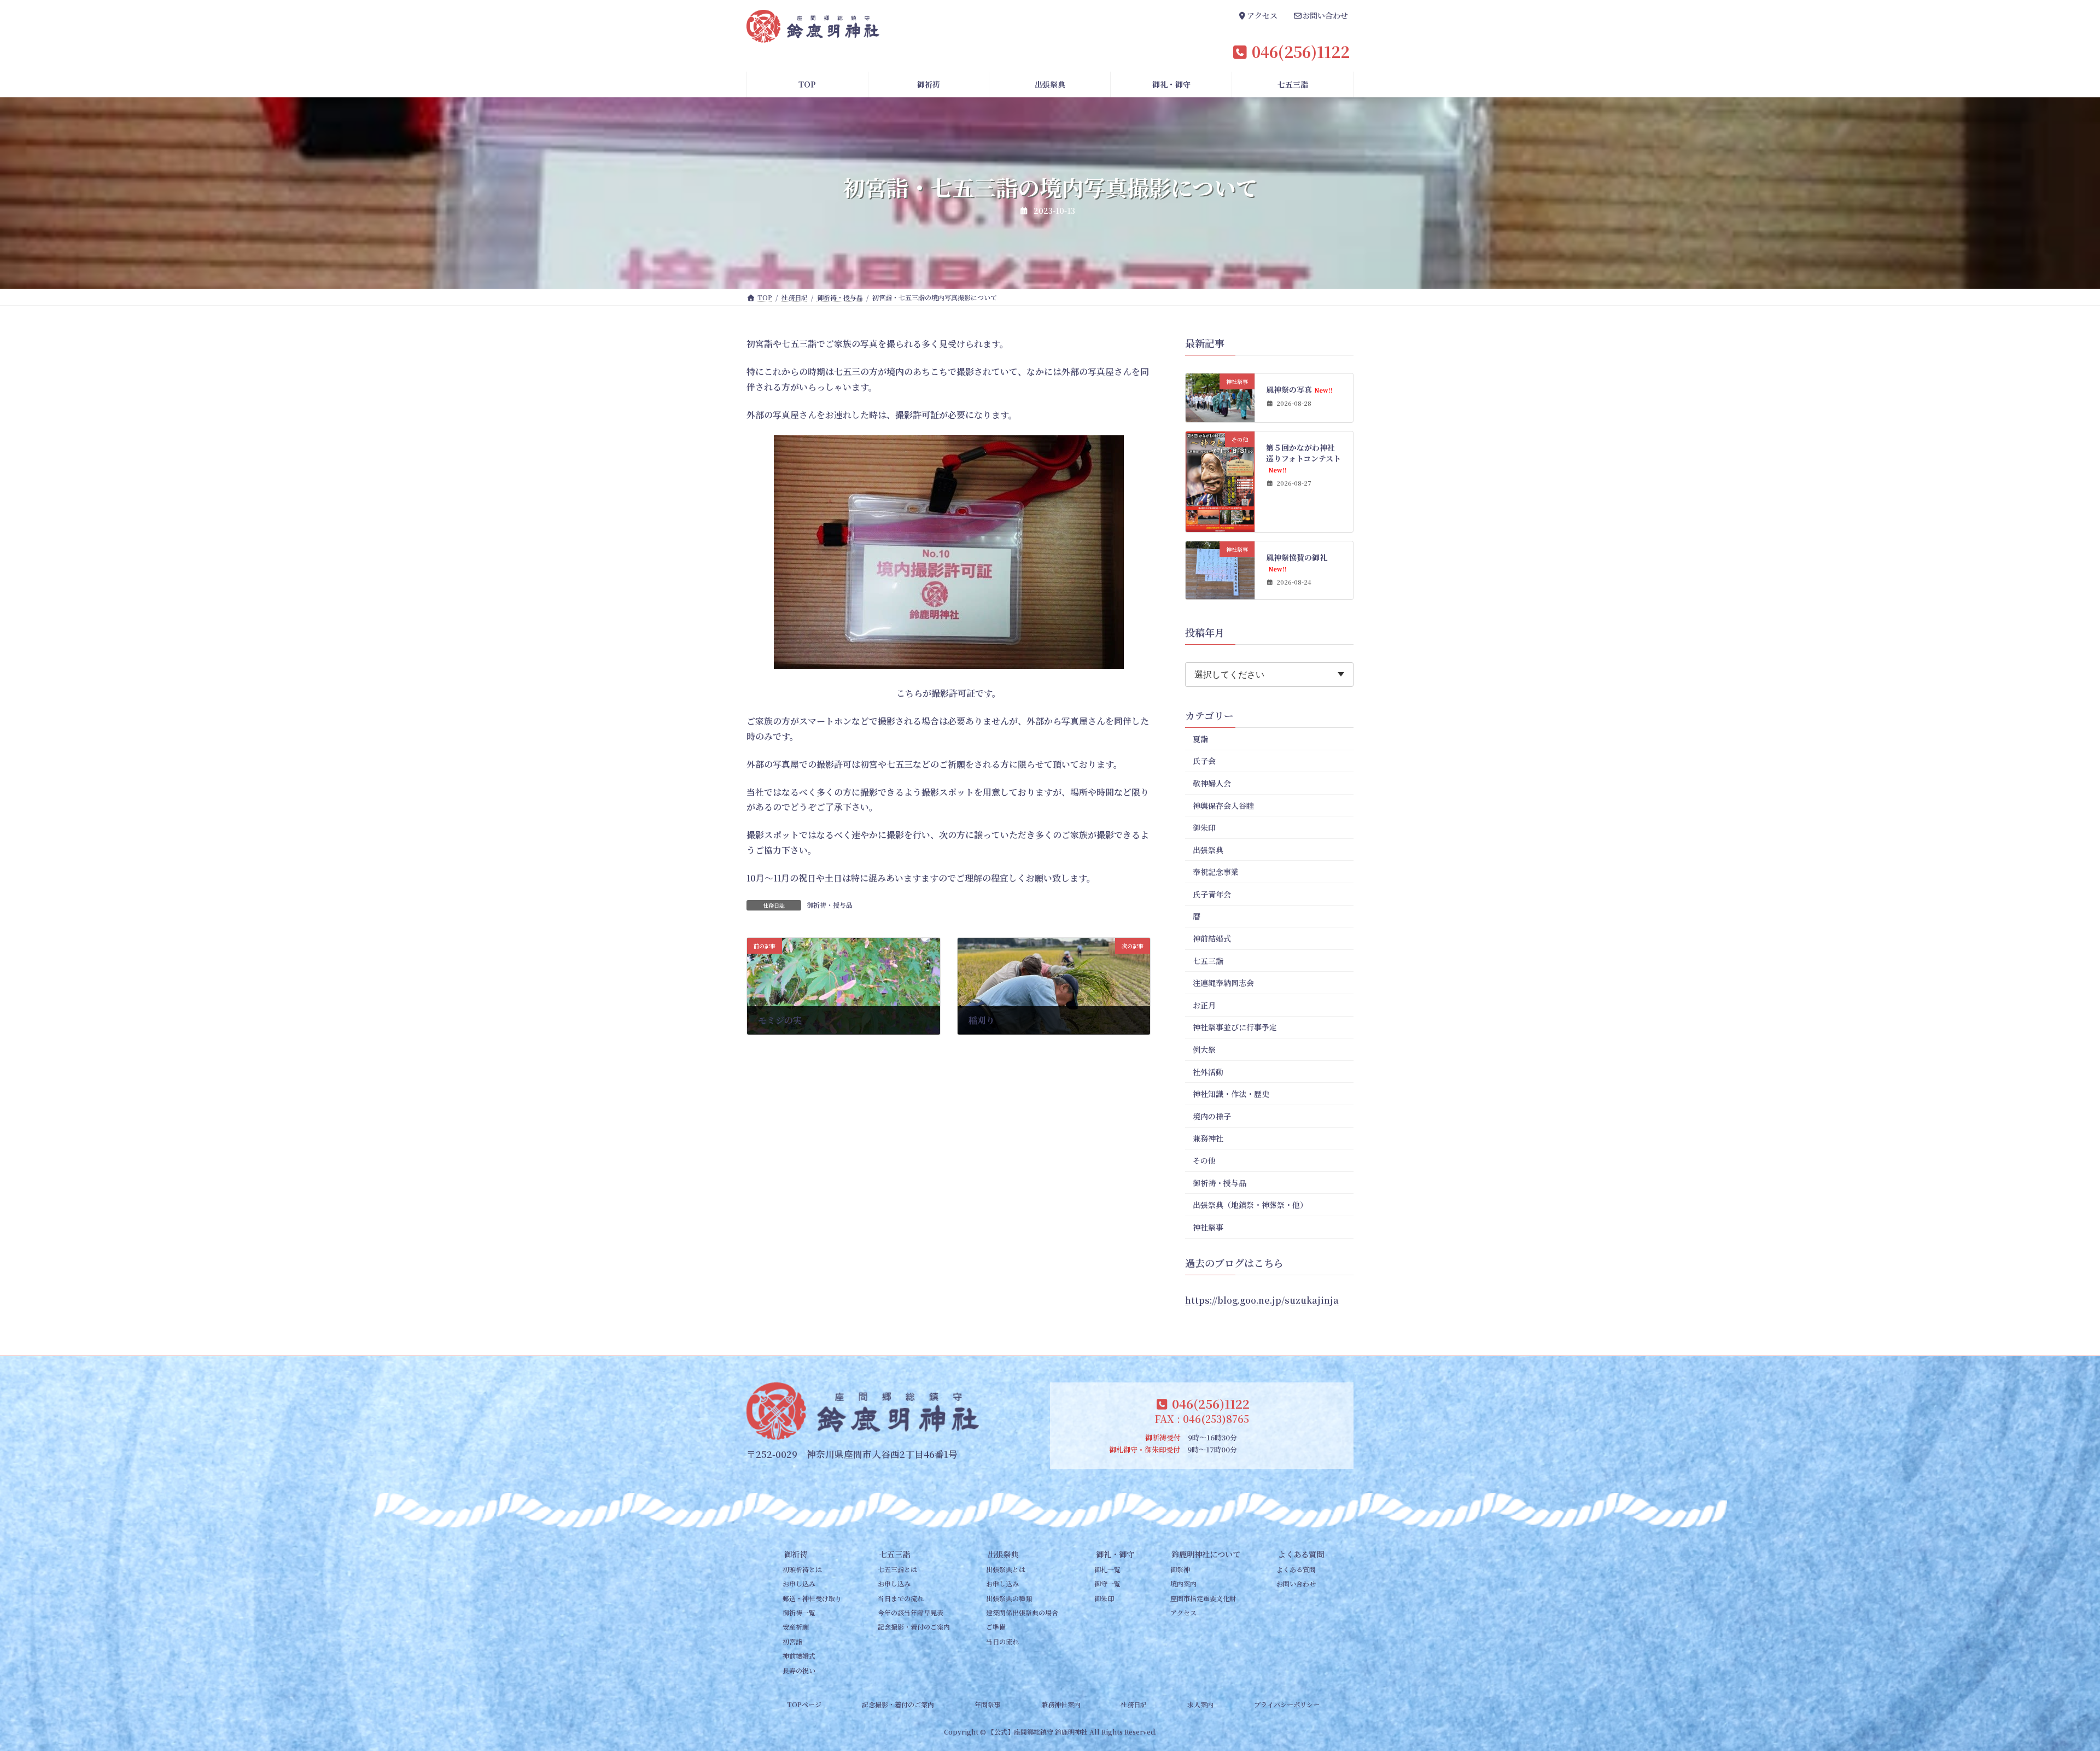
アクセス (1183, 1612)
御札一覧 (1107, 1569)
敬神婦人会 (1212, 783)
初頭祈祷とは (802, 1569)
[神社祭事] (1220, 416)
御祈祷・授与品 (830, 905)
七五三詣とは (897, 1569)
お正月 (1204, 1005)
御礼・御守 (1115, 1554)
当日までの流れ (901, 1598)
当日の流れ (1002, 1641)
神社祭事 (1208, 1227)
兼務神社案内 (1061, 1704)
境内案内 (1183, 1584)
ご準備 (996, 1627)
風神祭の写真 (1300, 389)
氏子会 (1204, 761)
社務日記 (1134, 1704)
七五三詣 (1208, 961)
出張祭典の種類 (1009, 1598)
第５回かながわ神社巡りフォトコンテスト (1304, 458)
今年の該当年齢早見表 (911, 1612)
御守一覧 (1107, 1584)
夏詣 (1200, 739)
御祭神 (1180, 1569)
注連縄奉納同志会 (1223, 983)
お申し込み (799, 1584)
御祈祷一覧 (799, 1612)
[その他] (1220, 526)
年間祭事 (988, 1704)
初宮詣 (792, 1641)
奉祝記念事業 (1216, 872)
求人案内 (1200, 1704)
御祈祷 (796, 1554)
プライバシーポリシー (1287, 1704)
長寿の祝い (799, 1670)
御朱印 (1204, 827)
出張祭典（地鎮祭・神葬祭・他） (1250, 1205)
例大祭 (1204, 1049)
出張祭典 (1208, 850)
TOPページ (804, 1704)
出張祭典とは (1006, 1569)
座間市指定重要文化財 (1203, 1598)
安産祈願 (796, 1627)
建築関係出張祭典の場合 (1022, 1612)
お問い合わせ (1296, 1584)
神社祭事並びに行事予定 (1235, 1028)
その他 (1204, 1160)
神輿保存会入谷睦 (1223, 806)
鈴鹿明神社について (1206, 1554)
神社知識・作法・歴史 (1231, 1094)
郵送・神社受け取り (812, 1598)
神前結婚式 (1212, 938)
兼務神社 (1208, 1139)
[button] (1258, 17)
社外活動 (1208, 1072)
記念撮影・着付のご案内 (914, 1627)
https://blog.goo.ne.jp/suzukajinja (1262, 1300)
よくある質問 (1301, 1554)
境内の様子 (1212, 1116)
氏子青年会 (1212, 894)
